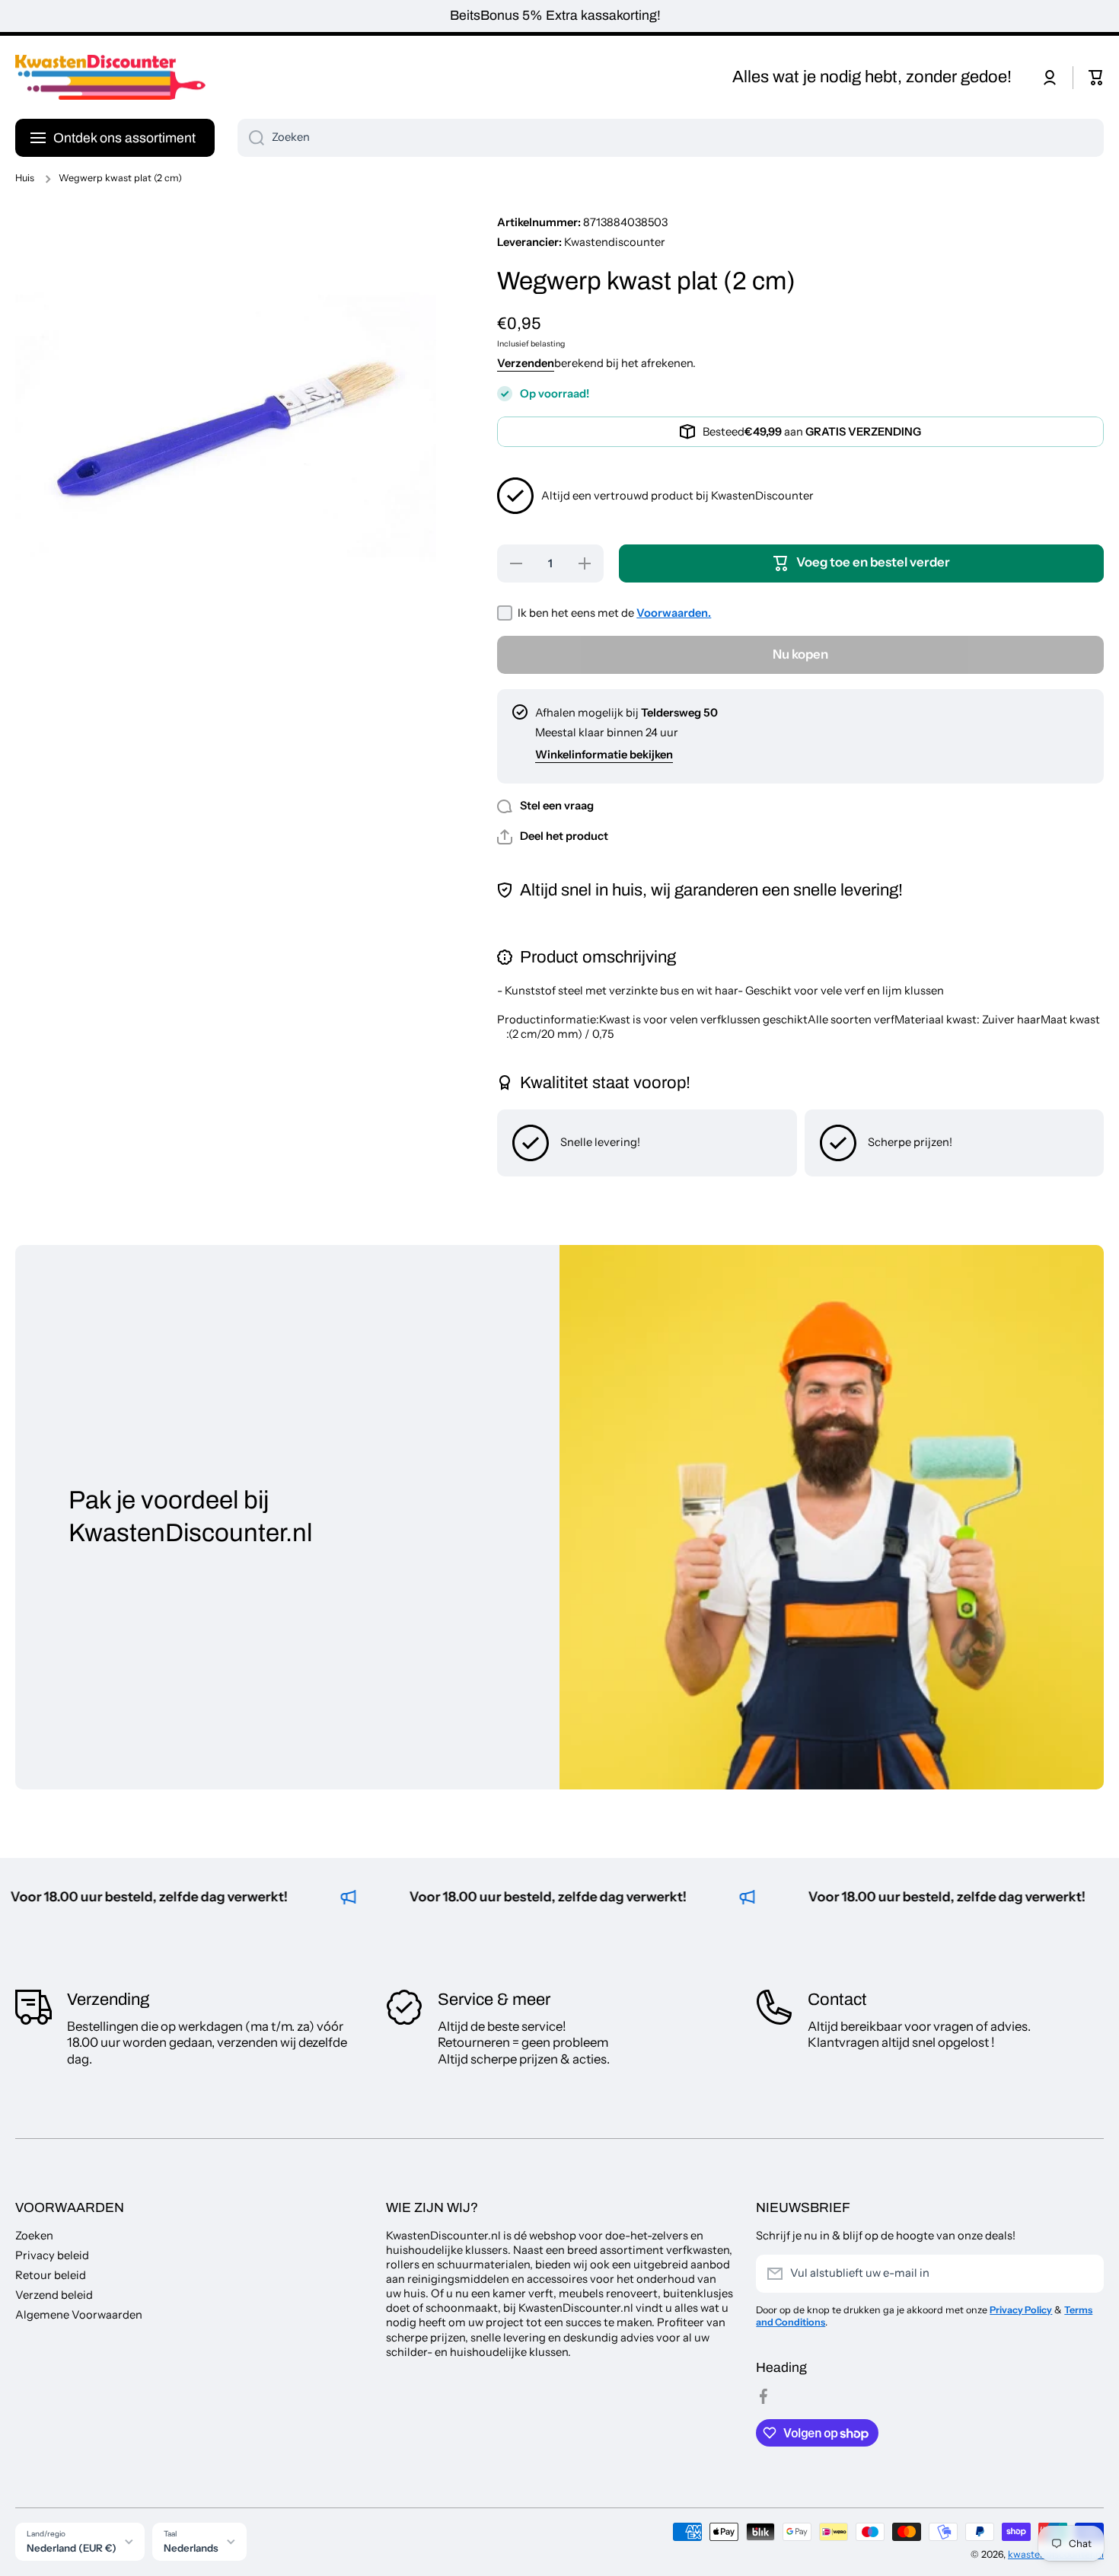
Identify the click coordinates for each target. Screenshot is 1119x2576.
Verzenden (526, 363)
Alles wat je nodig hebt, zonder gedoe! (872, 77)
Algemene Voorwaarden (79, 2315)
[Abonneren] (1085, 2274)
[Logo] (110, 78)
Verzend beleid (54, 2295)
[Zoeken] (251, 138)
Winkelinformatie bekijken (604, 755)
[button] (1096, 78)
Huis (25, 178)
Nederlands (191, 2548)
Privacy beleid (52, 2255)
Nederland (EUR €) (72, 2548)
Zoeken (34, 2236)
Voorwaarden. (674, 613)
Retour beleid (51, 2275)
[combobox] (671, 138)
